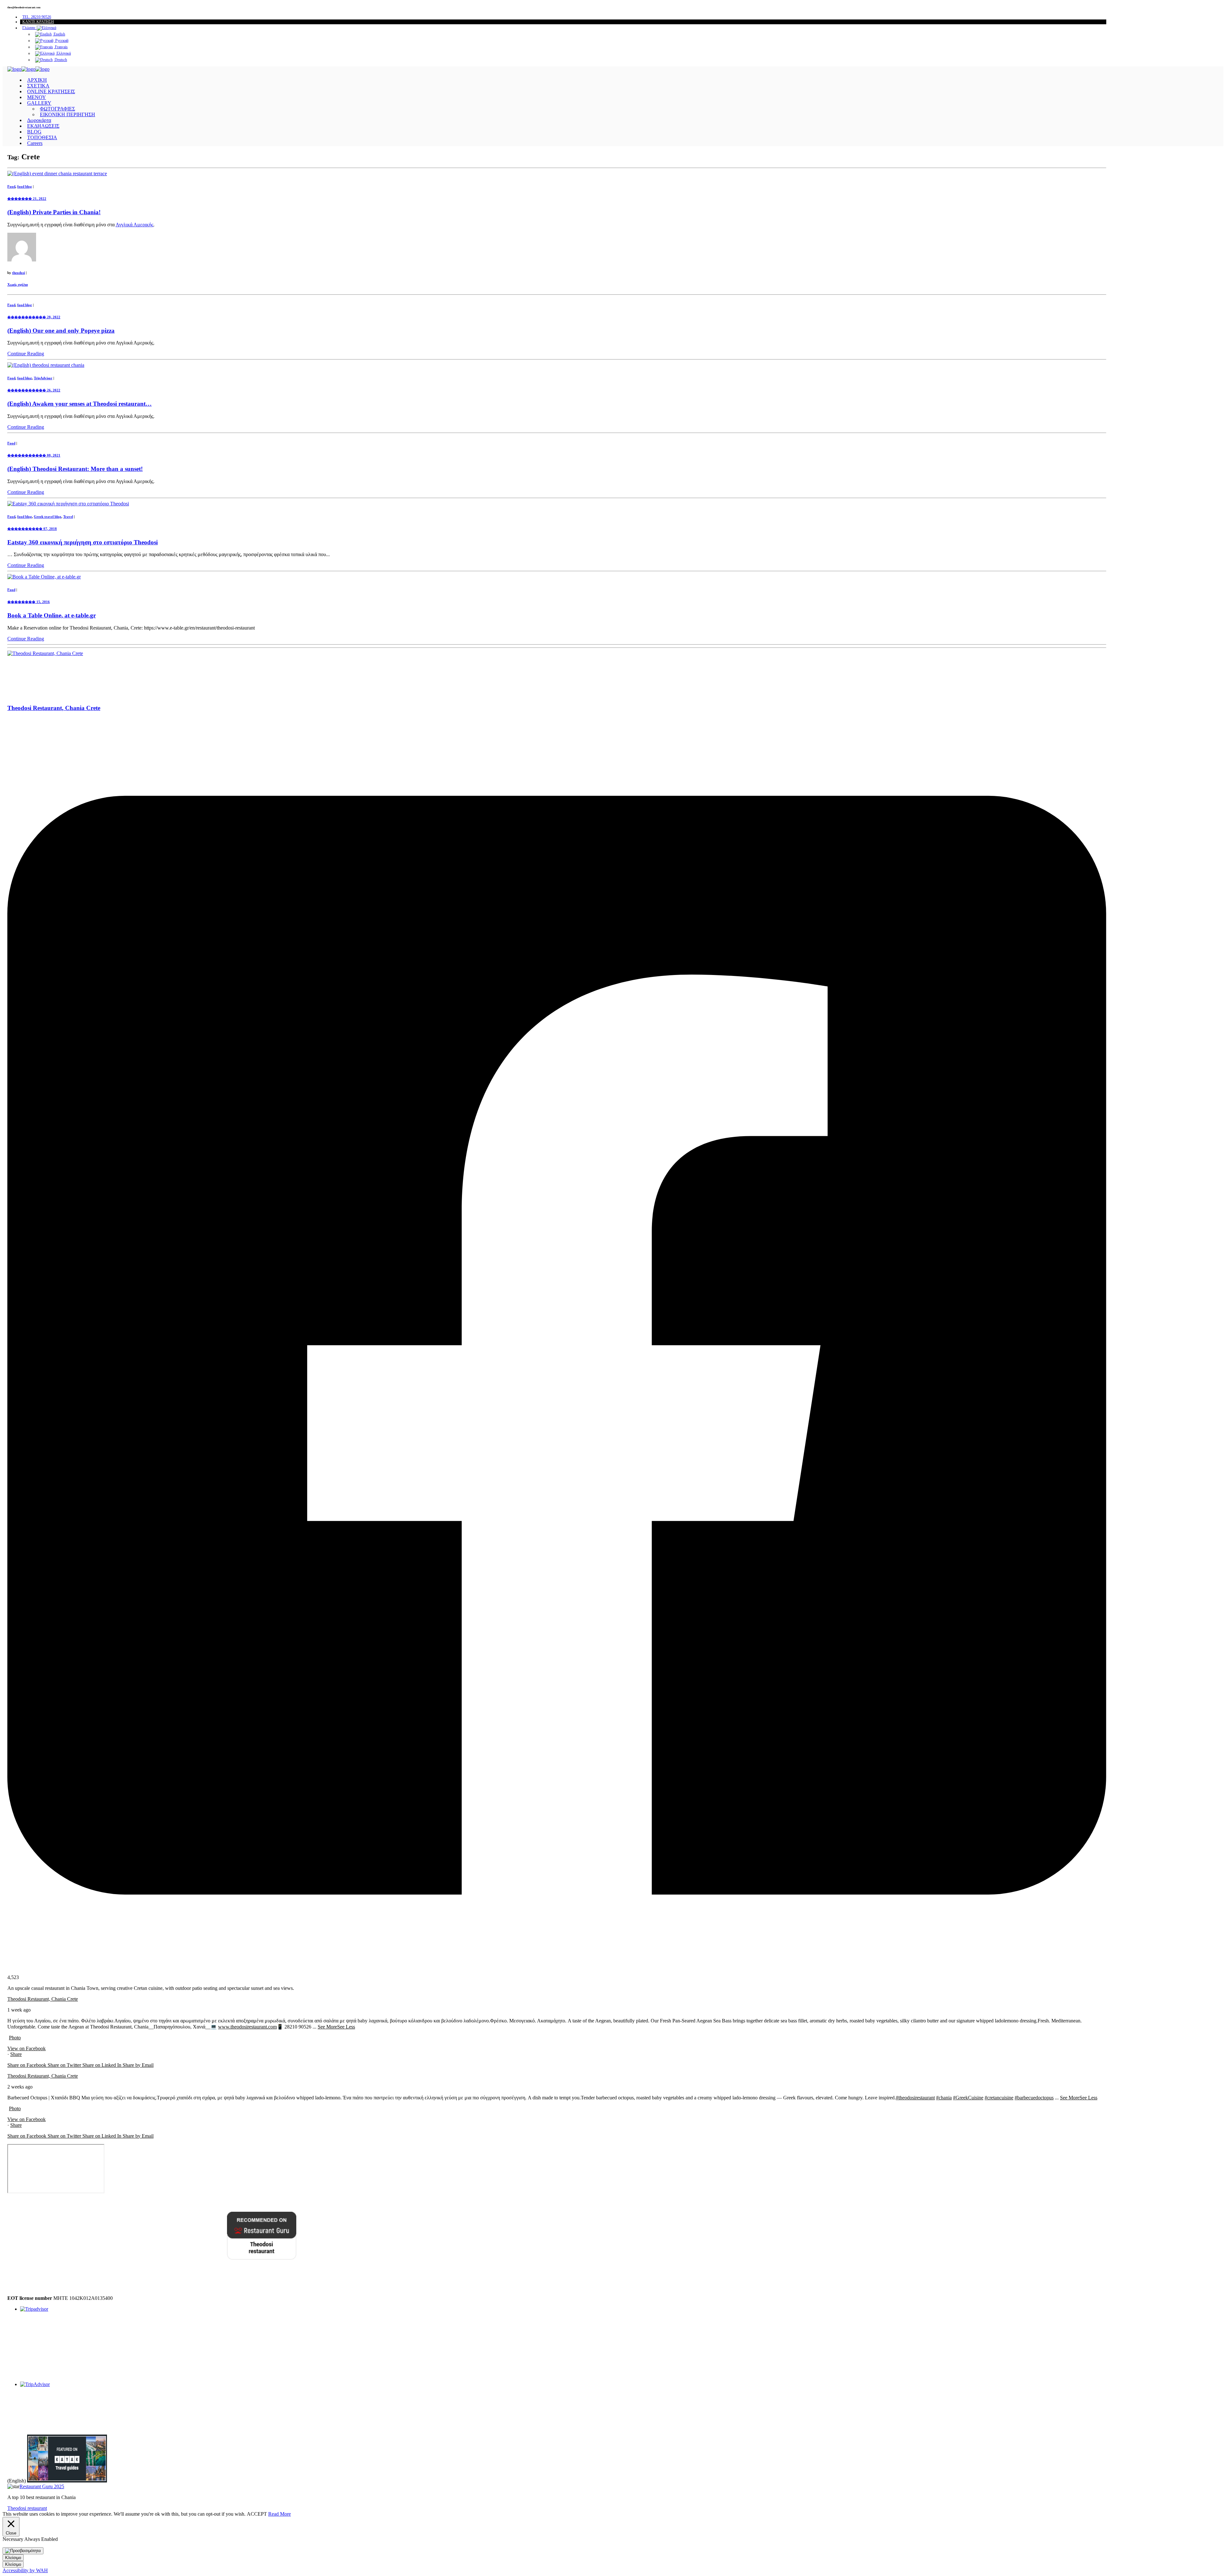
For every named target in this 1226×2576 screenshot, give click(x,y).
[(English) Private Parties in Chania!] (57, 174)
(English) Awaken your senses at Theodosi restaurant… (79, 404)
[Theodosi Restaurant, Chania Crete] (45, 653)
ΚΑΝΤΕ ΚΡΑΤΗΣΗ (38, 22)
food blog (25, 186)
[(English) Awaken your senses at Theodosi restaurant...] (46, 365)
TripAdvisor (43, 378)
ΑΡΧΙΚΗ (37, 80)
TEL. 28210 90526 (37, 17)
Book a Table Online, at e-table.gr (52, 615)
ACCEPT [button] (257, 2514)
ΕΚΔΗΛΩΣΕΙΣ (43, 126)
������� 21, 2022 (27, 199)
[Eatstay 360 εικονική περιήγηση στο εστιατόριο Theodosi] (68, 504)
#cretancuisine (999, 2098)
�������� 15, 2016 (29, 602)
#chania (944, 2098)
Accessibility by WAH (25, 2570)
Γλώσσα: (30, 28)
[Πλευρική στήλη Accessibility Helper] (23, 2551)
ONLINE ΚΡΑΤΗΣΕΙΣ (51, 91)
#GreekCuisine (968, 2098)
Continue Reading (26, 354)
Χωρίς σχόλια (18, 284)
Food (11, 186)
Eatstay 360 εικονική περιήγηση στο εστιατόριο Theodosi (83, 542)
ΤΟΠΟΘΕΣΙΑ (42, 137)
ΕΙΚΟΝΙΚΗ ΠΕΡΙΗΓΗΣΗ (68, 114)
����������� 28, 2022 (34, 317)
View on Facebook (26, 2048)
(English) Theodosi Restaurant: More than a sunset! (75, 469)
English (59, 34)
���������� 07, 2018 (32, 529)
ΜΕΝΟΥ (37, 97)
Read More (280, 2514)
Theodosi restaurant (27, 2508)
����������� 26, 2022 (34, 390)
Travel (68, 517)
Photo (15, 2038)
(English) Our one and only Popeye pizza (61, 331)
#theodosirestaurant (915, 2098)
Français (61, 47)
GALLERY (39, 103)
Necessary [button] (13, 2539)
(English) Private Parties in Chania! (54, 212)
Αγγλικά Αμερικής (134, 225)
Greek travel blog (48, 517)
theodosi (19, 273)
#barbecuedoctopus (1034, 2098)
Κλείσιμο (13, 2558)
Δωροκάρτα (39, 120)
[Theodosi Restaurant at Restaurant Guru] (152, 2258)
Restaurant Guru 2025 (42, 2486)
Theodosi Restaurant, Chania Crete (43, 1999)
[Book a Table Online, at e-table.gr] (44, 577)
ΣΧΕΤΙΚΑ (38, 86)
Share (16, 2054)
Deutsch (60, 60)
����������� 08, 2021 (34, 455)
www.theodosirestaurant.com (247, 2027)
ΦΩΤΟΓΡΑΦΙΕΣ (57, 109)
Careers (35, 143)
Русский (61, 41)
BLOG (34, 132)
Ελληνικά (63, 53)
